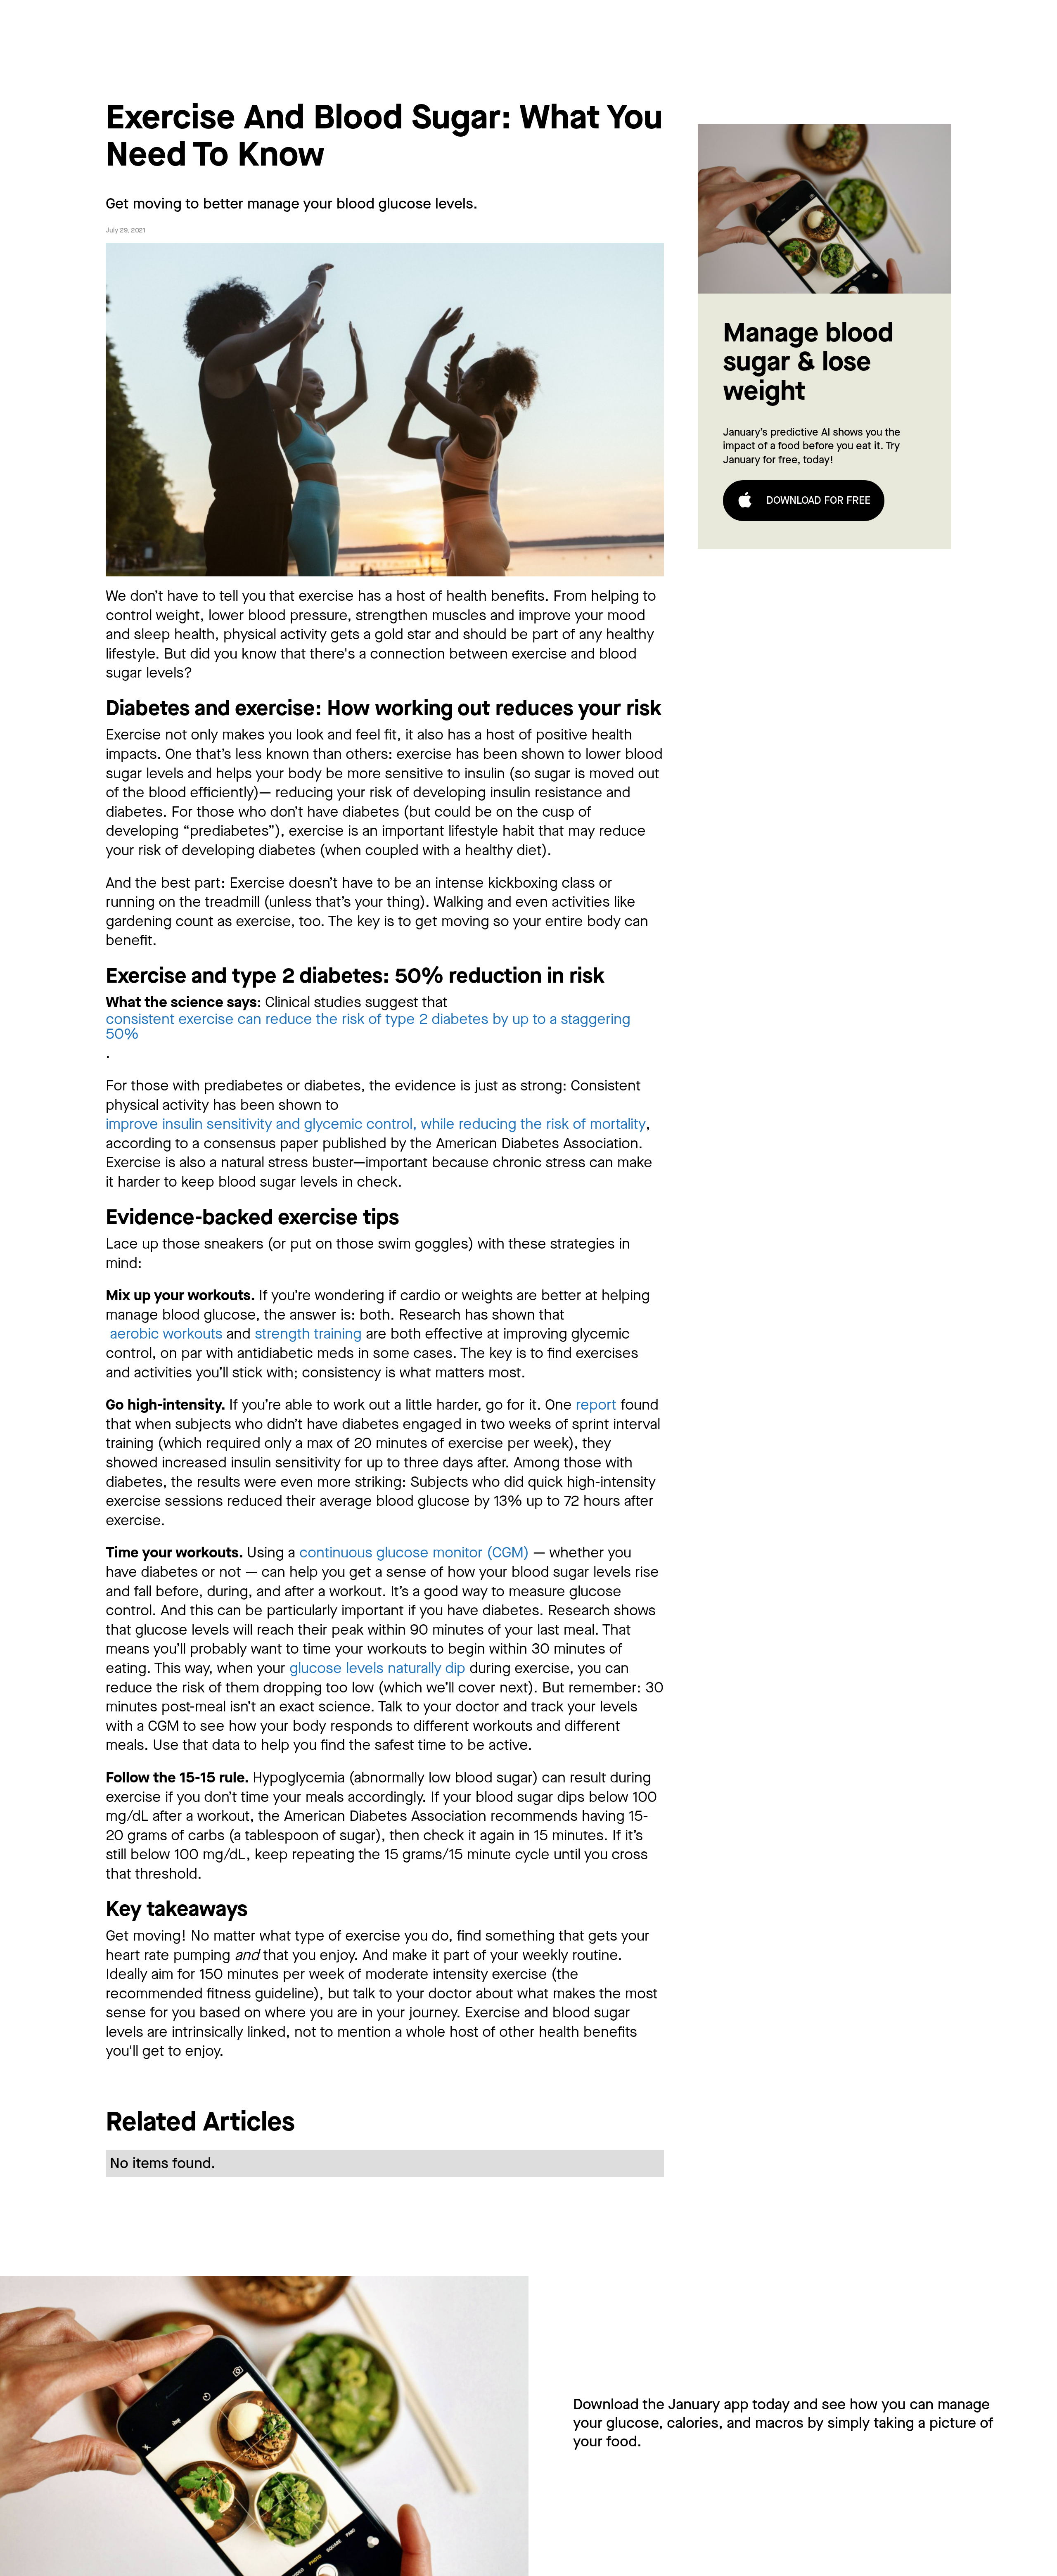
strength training (306, 1334)
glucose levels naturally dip (377, 1668)
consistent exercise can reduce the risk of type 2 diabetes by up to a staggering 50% (368, 1027)
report (596, 1405)
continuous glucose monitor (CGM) (414, 1553)
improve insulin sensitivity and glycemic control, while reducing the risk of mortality (376, 1124)
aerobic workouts (164, 1334)
